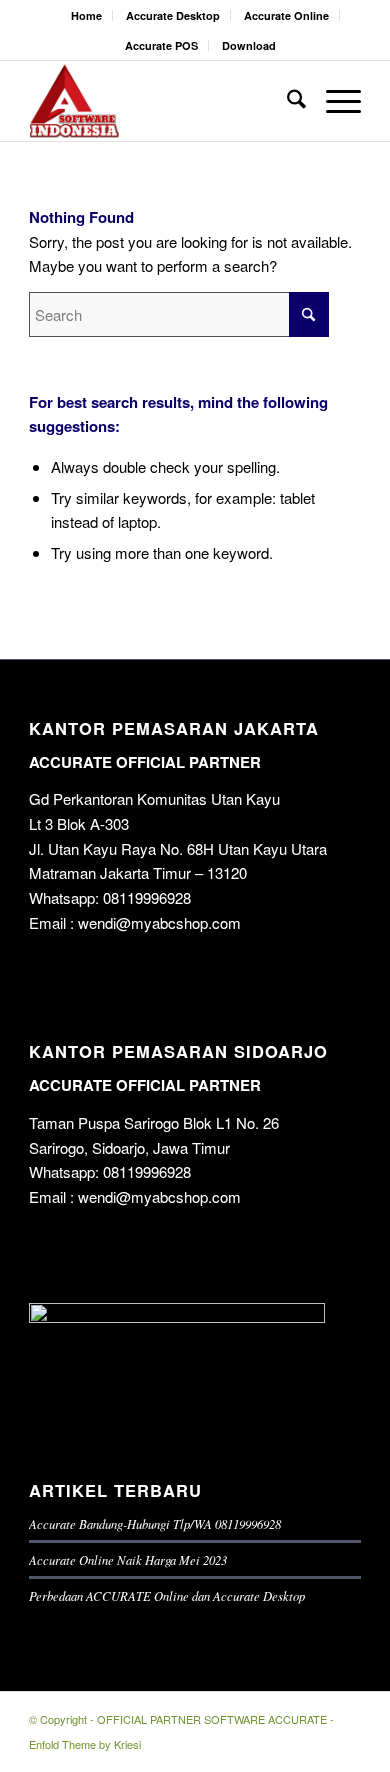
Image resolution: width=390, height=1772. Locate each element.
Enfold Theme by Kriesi (85, 1744)
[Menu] (333, 101)
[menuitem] (87, 15)
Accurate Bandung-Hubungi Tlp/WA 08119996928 (155, 1523)
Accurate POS (161, 45)
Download (249, 45)
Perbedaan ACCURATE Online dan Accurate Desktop (167, 1595)
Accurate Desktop (173, 15)
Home (86, 15)
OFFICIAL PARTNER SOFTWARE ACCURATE (212, 1719)
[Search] (286, 101)
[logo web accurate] (161, 101)
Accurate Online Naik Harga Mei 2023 (128, 1559)
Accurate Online (286, 15)
